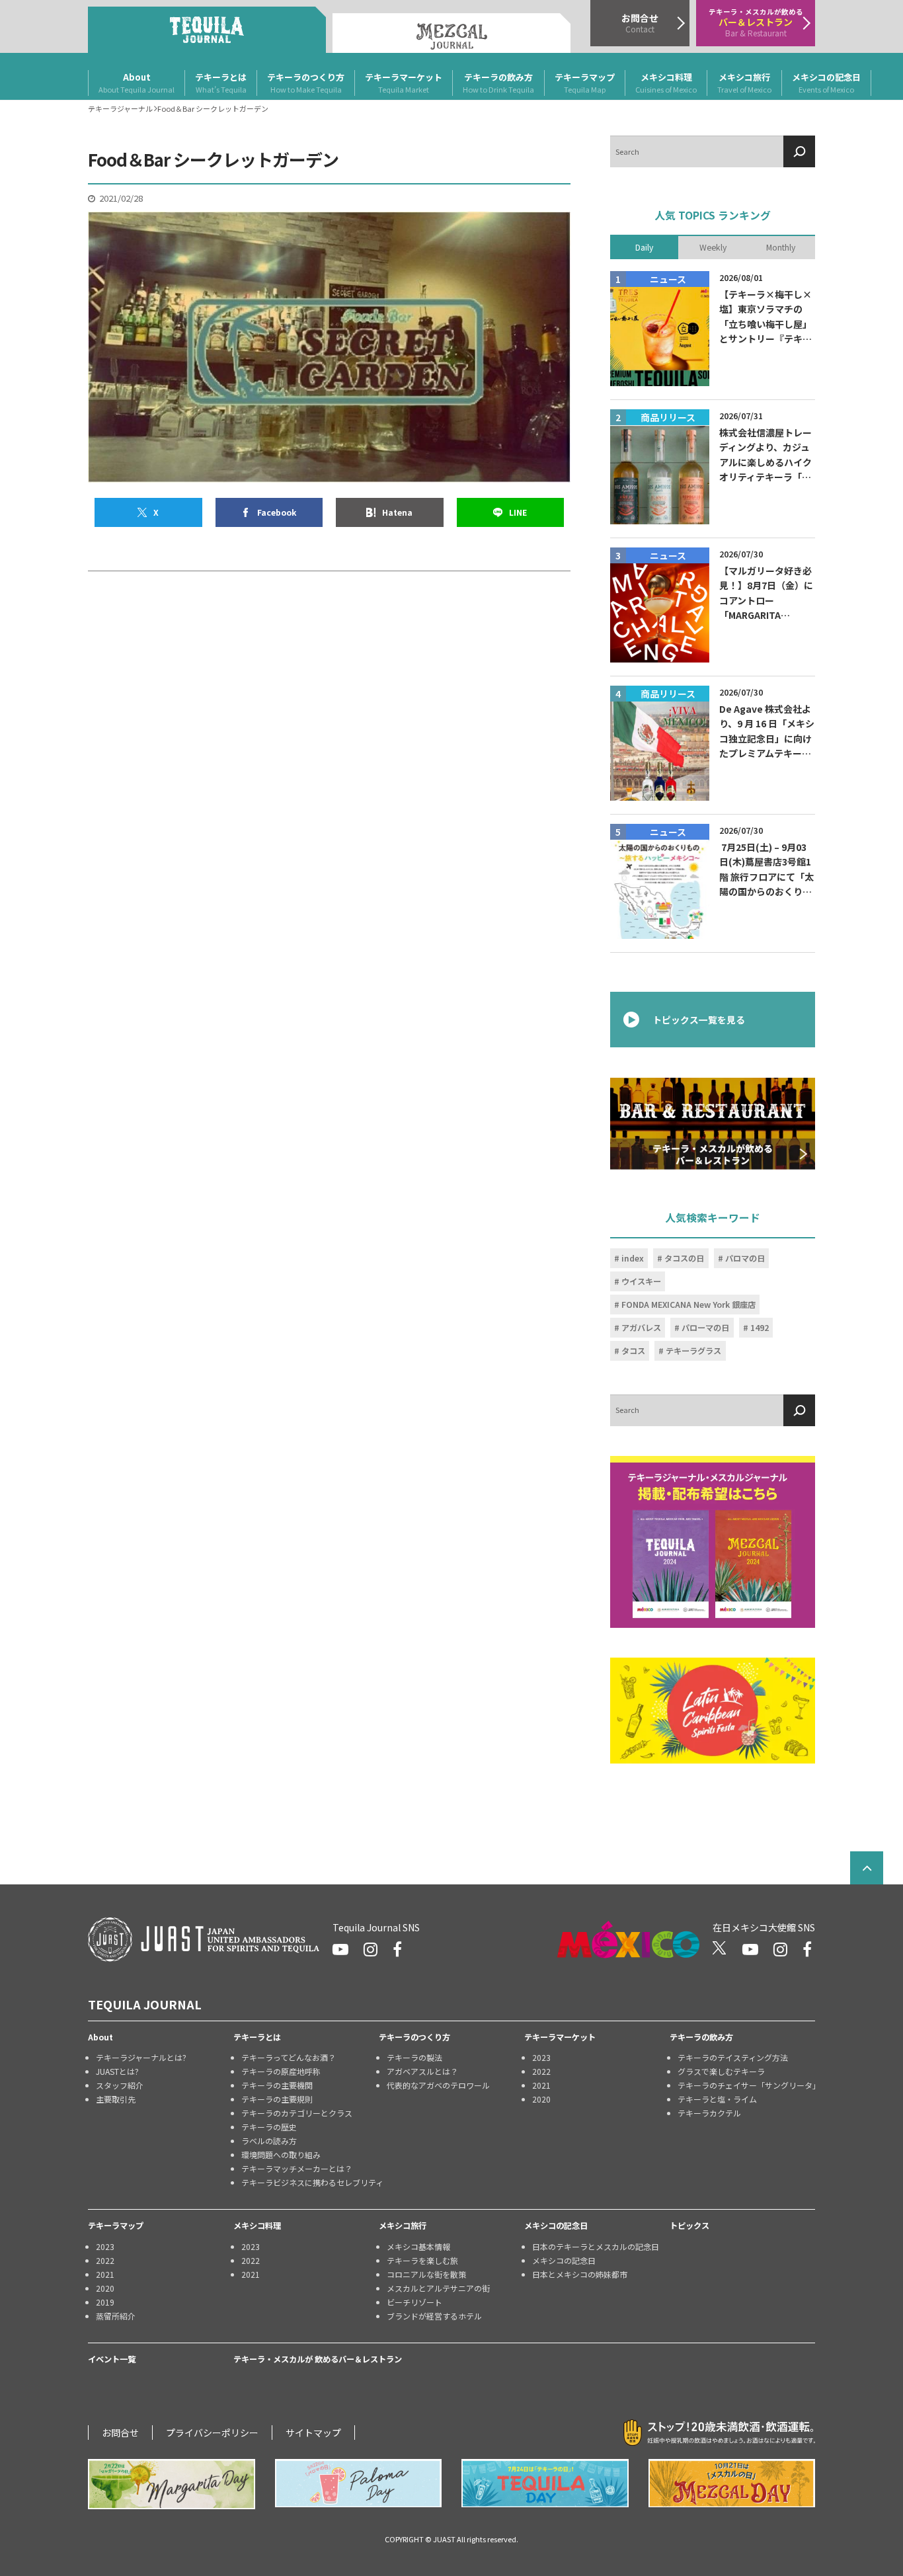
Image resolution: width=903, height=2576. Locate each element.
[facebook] (397, 1949)
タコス (633, 1351)
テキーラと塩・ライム (717, 2099)
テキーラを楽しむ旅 (422, 2260)
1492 (760, 1328)
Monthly (781, 247)
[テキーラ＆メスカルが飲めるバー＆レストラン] (713, 1123)
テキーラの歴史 (269, 2127)
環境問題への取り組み (281, 2154)
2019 (105, 2302)
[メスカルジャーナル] (451, 33)
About (137, 83)
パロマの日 (745, 1258)
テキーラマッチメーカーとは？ (297, 2168)
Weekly (713, 247)
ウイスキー (641, 1281)
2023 (541, 2057)
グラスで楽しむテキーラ (721, 2071)
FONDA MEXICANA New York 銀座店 (688, 1305)
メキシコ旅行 (744, 83)
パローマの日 (705, 1328)
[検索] (799, 151)
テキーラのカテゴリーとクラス (297, 2113)
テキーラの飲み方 (498, 83)
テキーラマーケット (404, 83)
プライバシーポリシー (212, 2433)
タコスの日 (684, 1258)
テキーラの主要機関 (277, 2085)
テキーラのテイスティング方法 (733, 2057)
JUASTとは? (117, 2071)
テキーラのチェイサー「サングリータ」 (746, 2085)
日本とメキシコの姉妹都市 (580, 2274)
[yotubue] (340, 1949)
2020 (541, 2099)
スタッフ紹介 (120, 2085)
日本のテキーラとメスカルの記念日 (596, 2246)
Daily (644, 247)
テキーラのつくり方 (306, 83)
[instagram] (371, 1949)
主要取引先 (116, 2099)
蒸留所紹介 (116, 2316)
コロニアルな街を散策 (426, 2274)
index (633, 1258)
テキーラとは (221, 83)
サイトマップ (313, 2433)
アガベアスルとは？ (422, 2071)
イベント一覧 (112, 2359)
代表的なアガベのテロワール (438, 2085)
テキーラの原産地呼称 (281, 2071)
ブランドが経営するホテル (434, 2316)
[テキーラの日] (545, 2483)
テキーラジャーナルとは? (141, 2057)
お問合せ (120, 2433)
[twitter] (720, 1949)
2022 (541, 2071)
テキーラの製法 (414, 2057)
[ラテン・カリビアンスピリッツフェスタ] (713, 1711)
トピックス (689, 2226)
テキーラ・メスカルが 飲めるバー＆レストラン (318, 2359)
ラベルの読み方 (269, 2141)
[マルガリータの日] (172, 2484)
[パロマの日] (359, 2483)
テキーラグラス (693, 1351)
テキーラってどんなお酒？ (289, 2057)
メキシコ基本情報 (418, 2246)
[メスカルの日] (732, 2483)
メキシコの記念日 (826, 83)
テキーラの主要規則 (277, 2099)
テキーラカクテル (709, 2113)
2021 (541, 2085)
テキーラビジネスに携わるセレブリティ (310, 2182)
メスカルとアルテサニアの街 (438, 2288)
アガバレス (641, 1328)
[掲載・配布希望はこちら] (713, 1542)
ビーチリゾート (414, 2302)
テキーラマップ (585, 83)
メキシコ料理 (666, 83)
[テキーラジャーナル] (207, 30)
